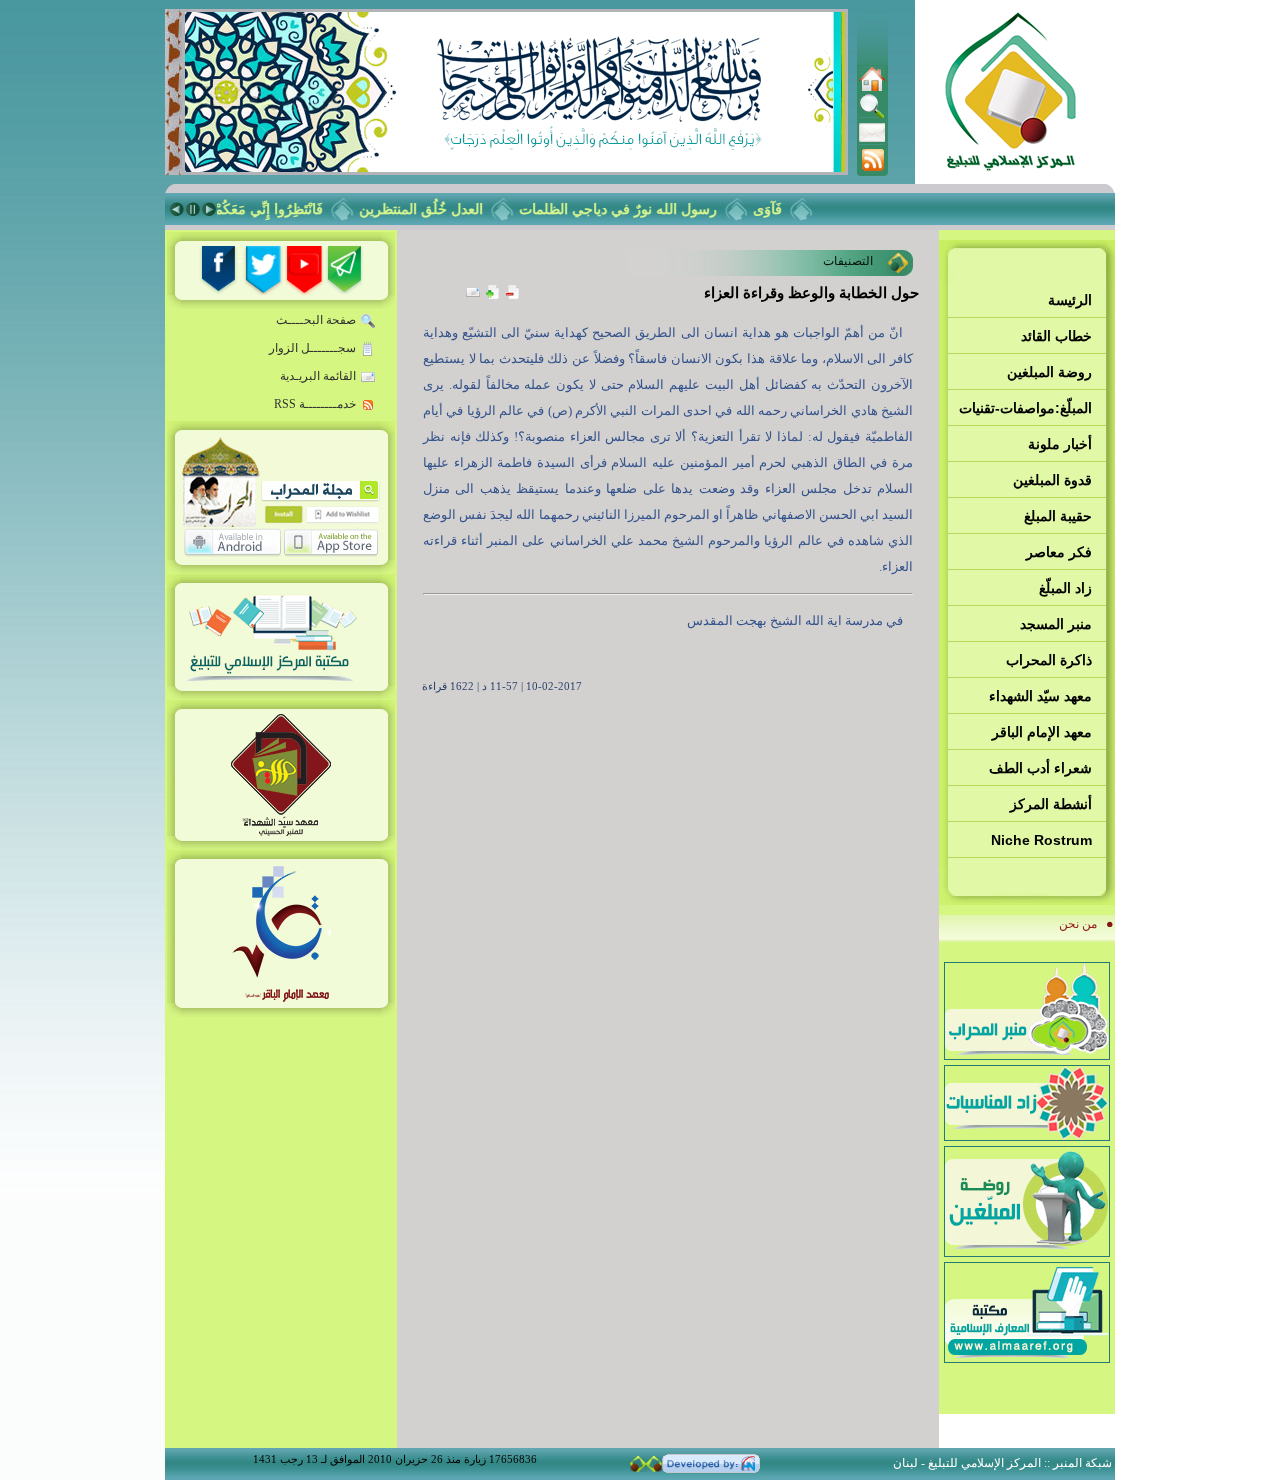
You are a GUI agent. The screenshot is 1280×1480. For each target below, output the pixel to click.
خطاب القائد (1056, 336)
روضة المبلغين (1049, 372)
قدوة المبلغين (1052, 480)
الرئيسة (1070, 300)
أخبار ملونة (1060, 444)
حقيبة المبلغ (1058, 516)
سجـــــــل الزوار (312, 348)
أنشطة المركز (1051, 804)
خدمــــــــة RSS (315, 404)
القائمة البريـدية (318, 376)
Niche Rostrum (1041, 840)
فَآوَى (779, 209)
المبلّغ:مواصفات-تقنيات (1025, 408)
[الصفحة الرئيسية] (872, 88)
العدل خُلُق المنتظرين (433, 209)
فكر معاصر (1059, 552)
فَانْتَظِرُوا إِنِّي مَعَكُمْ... (274, 209)
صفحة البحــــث (316, 320)
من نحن (1078, 924)
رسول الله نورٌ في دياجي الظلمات (630, 209)
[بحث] (872, 115)
